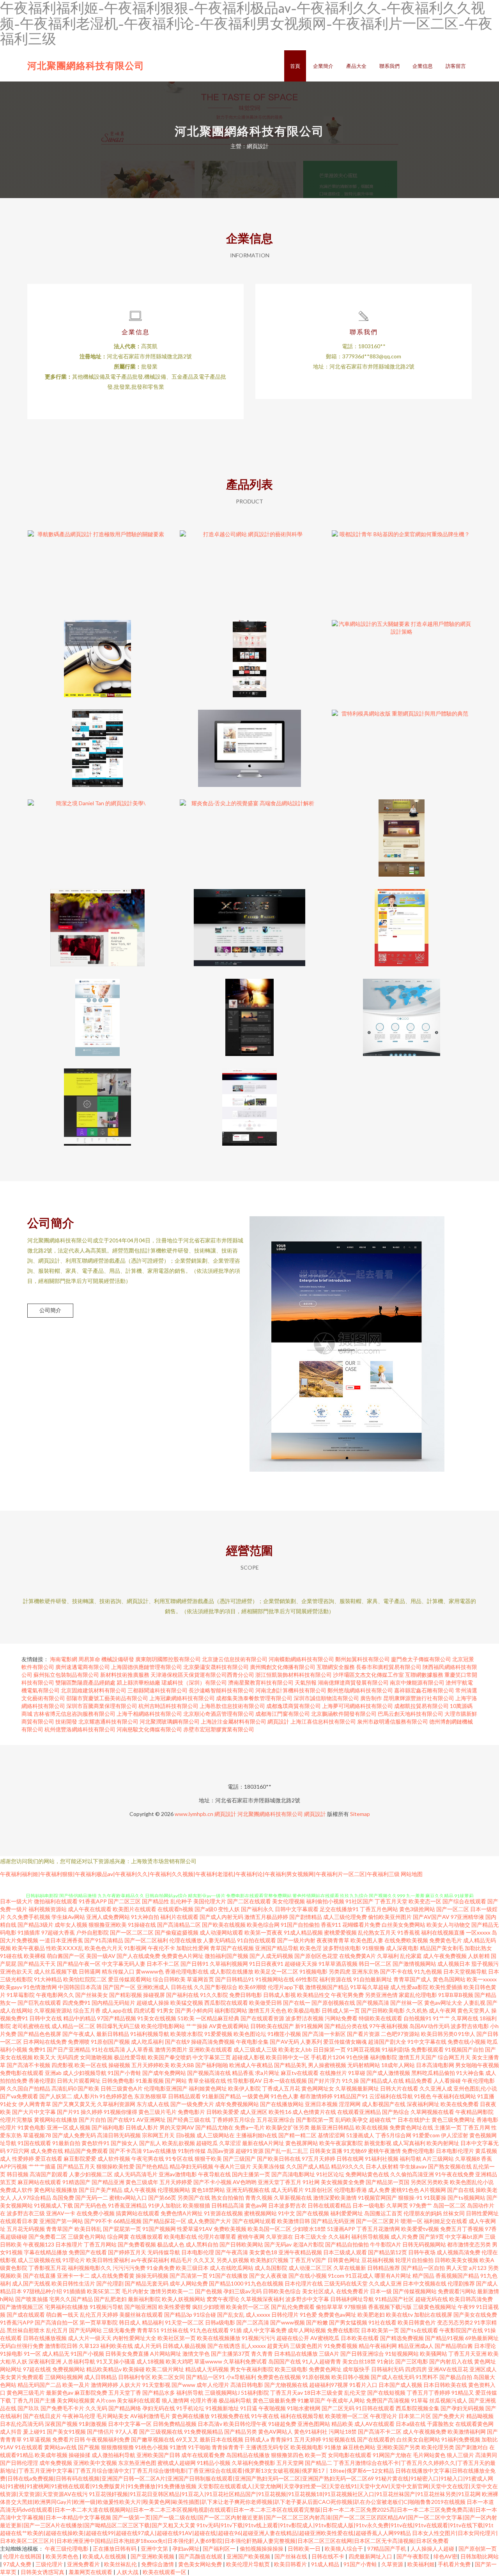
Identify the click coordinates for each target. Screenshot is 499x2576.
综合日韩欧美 (169, 1979)
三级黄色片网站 (87, 2237)
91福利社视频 (382, 2159)
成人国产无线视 (31, 2283)
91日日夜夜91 (266, 1964)
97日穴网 (18, 2151)
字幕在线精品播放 (46, 2252)
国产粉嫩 (317, 2322)
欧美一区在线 (91, 2065)
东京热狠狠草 (150, 2096)
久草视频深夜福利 (262, 2299)
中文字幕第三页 (212, 2057)
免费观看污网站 (457, 2291)
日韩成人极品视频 (184, 2346)
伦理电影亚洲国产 (166, 2088)
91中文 (287, 2213)
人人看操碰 (447, 2081)
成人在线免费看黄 (113, 2276)
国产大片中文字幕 (34, 2112)
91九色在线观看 (209, 2330)
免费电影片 (191, 2112)
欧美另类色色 (63, 2556)
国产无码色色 (90, 2205)
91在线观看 (29, 2447)
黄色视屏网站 (302, 2143)
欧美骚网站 (434, 2354)
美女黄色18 (263, 2252)
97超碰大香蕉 (58, 1932)
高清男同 (486, 2455)
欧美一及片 (76, 2385)
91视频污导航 (106, 2307)
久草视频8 (467, 2159)
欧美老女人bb (295, 2049)
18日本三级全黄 (324, 2393)
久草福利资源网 (116, 2104)
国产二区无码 (338, 2408)
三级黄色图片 (306, 2346)
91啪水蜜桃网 (304, 2408)
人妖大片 (130, 2385)
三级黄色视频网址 (435, 2307)
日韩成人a (257, 2439)
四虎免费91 (76, 2003)
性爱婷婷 (23, 2159)
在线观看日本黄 (19, 2221)
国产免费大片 (449, 2416)
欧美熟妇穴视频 (269, 2260)
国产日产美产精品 (101, 2190)
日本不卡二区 (163, 1964)
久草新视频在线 (293, 2198)
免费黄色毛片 (446, 1940)
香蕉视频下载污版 (390, 2307)
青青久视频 (259, 2198)
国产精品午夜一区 (79, 1964)
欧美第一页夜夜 (264, 1932)
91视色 (423, 2096)
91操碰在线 (142, 1925)
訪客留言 (456, 66)
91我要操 (435, 2198)
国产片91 (68, 2112)
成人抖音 (11, 2432)
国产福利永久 (257, 1909)
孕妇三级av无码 (242, 2291)
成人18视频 (150, 2361)
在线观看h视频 (175, 1909)
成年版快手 (356, 2369)
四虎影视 (62, 2065)
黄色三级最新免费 (274, 2400)
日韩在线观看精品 (329, 2205)
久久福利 (339, 2237)
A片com (106, 2400)
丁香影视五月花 (48, 2268)
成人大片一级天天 (90, 2338)
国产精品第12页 (388, 2252)
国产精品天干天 (37, 1964)
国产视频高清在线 (209, 2073)
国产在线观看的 (376, 2439)
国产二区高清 (253, 2322)
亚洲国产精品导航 (277, 1948)
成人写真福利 (409, 2143)
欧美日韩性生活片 (73, 2283)
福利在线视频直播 (443, 1932)
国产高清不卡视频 (28, 2065)
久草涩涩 (230, 2143)
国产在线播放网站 (282, 2104)
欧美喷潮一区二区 (347, 2416)
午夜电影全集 (252, 2042)
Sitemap (360, 1814)
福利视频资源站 (48, 1909)
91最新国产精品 (221, 2096)
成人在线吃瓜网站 (232, 2268)
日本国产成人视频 (400, 2385)
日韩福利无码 (388, 2369)
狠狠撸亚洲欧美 (108, 1925)
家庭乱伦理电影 (418, 1995)
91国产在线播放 (228, 2276)
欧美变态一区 (425, 1901)
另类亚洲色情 (381, 1995)
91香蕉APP (93, 1901)
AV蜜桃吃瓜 (325, 2338)
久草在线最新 (350, 2268)
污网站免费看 (341, 2018)
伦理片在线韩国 (23, 2556)
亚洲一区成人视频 (69, 2127)
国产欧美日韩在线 (279, 2159)
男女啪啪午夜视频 (477, 2065)
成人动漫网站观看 (221, 1932)
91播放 (333, 2447)
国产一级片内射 (296, 1940)
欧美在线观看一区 (165, 2572)
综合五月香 (87, 2010)
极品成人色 (171, 2244)
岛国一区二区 (449, 2205)
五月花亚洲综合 (276, 2120)
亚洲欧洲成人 (153, 1987)
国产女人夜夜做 (268, 2276)
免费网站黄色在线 (367, 2174)
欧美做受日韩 (265, 2003)
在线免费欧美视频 (406, 1940)
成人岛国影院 (271, 2268)
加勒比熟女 (478, 1948)
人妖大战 (128, 2572)
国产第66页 (162, 2198)
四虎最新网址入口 (371, 2556)
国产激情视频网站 (414, 1964)
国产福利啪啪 (212, 2065)
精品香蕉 (243, 2073)
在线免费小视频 (96, 2213)
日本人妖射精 (382, 2166)
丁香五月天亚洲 (467, 2354)
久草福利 (388, 1956)
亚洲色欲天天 (16, 1971)
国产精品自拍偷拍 (347, 2244)
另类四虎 (340, 1971)
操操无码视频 (152, 2276)
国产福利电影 (108, 2127)
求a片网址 (267, 2073)
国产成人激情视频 (388, 2073)
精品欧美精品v (104, 2369)
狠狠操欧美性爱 (115, 2166)
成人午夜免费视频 (445, 1956)
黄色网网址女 (318, 2088)
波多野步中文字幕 (307, 2299)
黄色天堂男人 (474, 2010)
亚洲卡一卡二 (73, 2276)
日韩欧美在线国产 (272, 2026)
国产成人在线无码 (393, 2377)
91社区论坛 (330, 2174)
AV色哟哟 (245, 2182)
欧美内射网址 (443, 2143)
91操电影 (11, 2354)
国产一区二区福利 (146, 1940)
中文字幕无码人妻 (124, 1964)
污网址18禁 (343, 2432)
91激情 (178, 2447)
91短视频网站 (402, 2354)
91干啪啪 (199, 2447)
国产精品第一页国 (388, 2182)
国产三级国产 (239, 2159)
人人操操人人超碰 (433, 2549)
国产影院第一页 (315, 2120)
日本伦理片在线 (304, 2283)
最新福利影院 (144, 2299)
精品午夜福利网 (378, 2346)
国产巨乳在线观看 (39, 2003)
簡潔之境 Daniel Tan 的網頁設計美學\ (98, 832)
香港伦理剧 (42, 2081)
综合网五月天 (454, 2057)
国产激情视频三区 (22, 2307)
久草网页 (397, 2205)
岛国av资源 (221, 2151)
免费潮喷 (79, 2042)
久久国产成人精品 (308, 2166)
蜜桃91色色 (405, 2190)
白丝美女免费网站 (403, 1925)
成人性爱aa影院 (409, 1987)
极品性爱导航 (130, 2057)
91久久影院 (214, 1995)
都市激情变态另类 (469, 2244)
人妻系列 (311, 2042)
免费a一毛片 (250, 2127)
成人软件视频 (114, 2159)
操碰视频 (119, 2065)
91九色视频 (428, 1971)
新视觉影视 (378, 2143)
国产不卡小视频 (212, 2182)
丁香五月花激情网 (378, 2229)
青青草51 (148, 2330)
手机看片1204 (328, 2057)
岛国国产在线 (285, 2361)
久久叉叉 (204, 2260)
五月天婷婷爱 (176, 2182)
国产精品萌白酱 (454, 2346)
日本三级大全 (311, 2237)
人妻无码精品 (219, 1940)
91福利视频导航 (150, 2034)
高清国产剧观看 (49, 2174)
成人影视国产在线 (384, 2104)
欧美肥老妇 (371, 2315)
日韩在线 (182, 1987)
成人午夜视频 (140, 2190)
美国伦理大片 (210, 1901)
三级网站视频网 (64, 2377)
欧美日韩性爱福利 (108, 2260)
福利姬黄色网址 (208, 2088)
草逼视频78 (37, 2135)
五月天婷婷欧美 (150, 2065)
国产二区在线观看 (249, 1901)
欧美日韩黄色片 (417, 2322)
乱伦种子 (181, 1901)
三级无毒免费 (119, 2330)
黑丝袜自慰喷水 (26, 2330)
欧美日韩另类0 (439, 2034)
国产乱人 (150, 2143)
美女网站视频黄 (76, 2400)
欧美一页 (316, 2455)
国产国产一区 (119, 1987)
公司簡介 (50, 1310)
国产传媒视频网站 (415, 2291)
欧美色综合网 (263, 1925)
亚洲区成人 (483, 2369)
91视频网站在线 (275, 1979)
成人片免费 (404, 2237)
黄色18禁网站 (208, 2190)
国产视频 (89, 2447)
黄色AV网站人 (275, 2432)
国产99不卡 (98, 2221)
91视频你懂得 (120, 2112)
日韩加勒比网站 (480, 2556)
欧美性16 (280, 2112)
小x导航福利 (241, 2377)
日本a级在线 (411, 2424)
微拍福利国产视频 (226, 1956)
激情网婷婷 (104, 2385)
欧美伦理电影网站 (163, 2026)
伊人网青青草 (35, 2104)
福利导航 (411, 2159)
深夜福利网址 (423, 2104)
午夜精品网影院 (474, 2112)
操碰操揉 (80, 2455)
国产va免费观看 (19, 2096)
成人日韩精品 (101, 2377)
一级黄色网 (256, 2096)
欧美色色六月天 (104, 1948)
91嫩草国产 (311, 2400)
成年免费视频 (56, 2463)
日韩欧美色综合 (282, 2291)
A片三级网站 (438, 2159)
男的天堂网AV (177, 2127)
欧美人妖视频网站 (184, 2299)
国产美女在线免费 (475, 2315)
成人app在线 (117, 2010)
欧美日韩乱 (88, 2229)
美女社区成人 (319, 2291)
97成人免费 (18, 2564)
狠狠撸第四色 (287, 2455)
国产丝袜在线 (291, 2556)
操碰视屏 (154, 1995)
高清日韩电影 (247, 2385)
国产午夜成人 (79, 2034)
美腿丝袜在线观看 (141, 2315)
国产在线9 (177, 2042)
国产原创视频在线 (333, 2003)
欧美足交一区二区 (276, 1971)
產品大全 (356, 66)
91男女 (165, 2010)
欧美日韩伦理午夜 (245, 2424)
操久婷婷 (92, 2112)
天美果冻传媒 (269, 2166)
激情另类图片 (171, 2049)
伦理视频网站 (174, 2190)
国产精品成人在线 (382, 2081)
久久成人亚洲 (385, 2283)
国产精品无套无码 (147, 2283)
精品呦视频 (480, 2416)
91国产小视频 (87, 2354)
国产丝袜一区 (407, 2003)
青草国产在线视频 (232, 1948)
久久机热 (417, 2010)
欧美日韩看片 (291, 2564)
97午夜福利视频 (389, 2026)
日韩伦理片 (285, 2315)
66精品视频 (127, 2221)
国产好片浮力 (324, 2081)
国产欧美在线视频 (224, 1925)
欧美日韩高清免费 (471, 2299)
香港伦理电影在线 (187, 1971)
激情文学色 (196, 2354)
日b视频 (186, 2135)
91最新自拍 (66, 2143)
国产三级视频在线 (161, 2432)
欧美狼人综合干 (344, 2549)
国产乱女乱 (231, 2315)
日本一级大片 (16, 1901)
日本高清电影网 (435, 2065)
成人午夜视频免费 (425, 2432)
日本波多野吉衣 (287, 2205)
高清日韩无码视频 (119, 2135)
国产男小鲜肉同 (194, 2010)
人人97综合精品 (32, 2198)
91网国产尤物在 (392, 2455)
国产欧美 (88, 2088)
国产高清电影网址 (293, 2174)
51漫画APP (341, 2229)
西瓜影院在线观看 (226, 2003)
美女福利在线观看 (139, 2400)
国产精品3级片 (35, 1925)
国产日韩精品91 (235, 1979)
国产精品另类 (241, 2432)
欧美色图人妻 (367, 1940)
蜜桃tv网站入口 (128, 2198)
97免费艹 (421, 2205)
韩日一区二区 (375, 1964)
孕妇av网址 (186, 2549)
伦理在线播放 (186, 1940)
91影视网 (135, 1948)
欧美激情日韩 (294, 2221)
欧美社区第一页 (177, 2338)
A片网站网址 (166, 2354)
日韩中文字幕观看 (297, 1909)
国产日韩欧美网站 (241, 2244)
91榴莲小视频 (284, 2034)
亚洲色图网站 (314, 2424)
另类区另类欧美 (430, 2182)
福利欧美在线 (117, 2346)
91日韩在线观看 (375, 2408)
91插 (236, 2330)
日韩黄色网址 (344, 2260)
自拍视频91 (418, 2018)
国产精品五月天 (76, 2166)
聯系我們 (389, 66)
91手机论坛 (190, 2408)
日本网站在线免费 (45, 2042)
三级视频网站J (222, 2393)
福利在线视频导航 (302, 2416)
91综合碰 (205, 2315)
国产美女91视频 (66, 2432)
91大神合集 (470, 2073)
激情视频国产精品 (327, 1987)
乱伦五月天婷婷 (99, 2315)
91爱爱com (426, 2135)
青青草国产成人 (412, 1979)
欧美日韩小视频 (350, 2377)
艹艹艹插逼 (42, 2166)
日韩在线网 (350, 2159)
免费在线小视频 (467, 2042)
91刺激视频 (93, 2424)
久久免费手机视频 (28, 1917)
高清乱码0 (64, 2088)
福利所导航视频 (370, 2237)
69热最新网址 (482, 2338)
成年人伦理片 (213, 2385)
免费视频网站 (69, 2369)
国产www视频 (288, 2322)
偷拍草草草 (329, 2307)
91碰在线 (11, 1956)
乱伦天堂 (355, 2393)
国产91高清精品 (104, 1940)
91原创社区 (319, 2190)
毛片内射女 (135, 2291)
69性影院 (307, 1979)
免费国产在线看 (88, 2252)
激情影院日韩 (61, 2346)
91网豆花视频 (364, 2049)
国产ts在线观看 (419, 2330)
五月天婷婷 (308, 2439)
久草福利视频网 (229, 1964)
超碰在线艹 (383, 2120)
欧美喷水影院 (187, 2034)
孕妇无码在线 (159, 2408)
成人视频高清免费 (458, 2252)
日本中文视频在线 (425, 2283)
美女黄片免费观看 (22, 2377)
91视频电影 (313, 1971)
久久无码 (96, 2408)
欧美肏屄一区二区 (248, 2307)
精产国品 (423, 2276)
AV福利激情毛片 (150, 2416)
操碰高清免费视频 (213, 2042)
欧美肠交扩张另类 (288, 2127)
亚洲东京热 (365, 1971)
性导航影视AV (245, 2081)
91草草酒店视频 (338, 1964)
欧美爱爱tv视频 (420, 2229)
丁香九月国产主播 (34, 2400)
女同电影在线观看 (350, 2455)
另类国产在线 (194, 2198)
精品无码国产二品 (39, 2385)
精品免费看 (419, 2081)
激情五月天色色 (267, 2010)
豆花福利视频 (378, 2260)
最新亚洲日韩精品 (333, 2127)
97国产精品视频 (117, 2018)
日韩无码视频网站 (424, 2244)
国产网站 (176, 2081)
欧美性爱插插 (446, 1987)
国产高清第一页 (189, 2276)
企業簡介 (323, 66)
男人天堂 (457, 2268)
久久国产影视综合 (216, 1987)
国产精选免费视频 (402, 2338)
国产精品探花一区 (165, 2221)
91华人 (467, 2034)
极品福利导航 (235, 2400)
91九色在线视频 (264, 2283)
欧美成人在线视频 (105, 2556)
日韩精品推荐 (384, 2268)
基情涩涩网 (331, 2135)
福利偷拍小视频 (325, 1901)
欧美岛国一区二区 (269, 2229)
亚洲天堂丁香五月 (280, 2182)
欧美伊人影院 (244, 2088)
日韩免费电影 (118, 2081)
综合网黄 (118, 2237)
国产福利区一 (220, 2549)
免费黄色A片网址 (182, 1956)
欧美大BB (182, 2065)
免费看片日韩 (69, 2439)
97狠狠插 (356, 2307)
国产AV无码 (284, 2042)
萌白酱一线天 (62, 2315)
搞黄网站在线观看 (138, 2213)
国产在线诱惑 (224, 2346)
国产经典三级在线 (189, 2120)
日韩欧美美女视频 (457, 2260)
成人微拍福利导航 (113, 2455)
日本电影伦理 (198, 2252)
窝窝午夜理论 (223, 2299)
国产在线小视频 (308, 2276)
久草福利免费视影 (253, 2463)
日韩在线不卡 (328, 2556)
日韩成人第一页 (341, 2010)
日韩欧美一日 (305, 2549)
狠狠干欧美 (208, 2159)
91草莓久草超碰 (370, 1987)
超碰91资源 (249, 2151)
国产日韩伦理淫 (19, 2463)
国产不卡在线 (396, 1971)
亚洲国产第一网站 (61, 2221)
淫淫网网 (350, 2104)
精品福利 (153, 2322)
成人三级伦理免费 (345, 1917)
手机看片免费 (455, 2564)
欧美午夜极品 (28, 1948)
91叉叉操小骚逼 (116, 2361)
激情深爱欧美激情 (335, 2198)
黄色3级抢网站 (417, 1909)
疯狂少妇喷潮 (209, 2307)
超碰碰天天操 (301, 1964)
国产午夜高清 (232, 2252)
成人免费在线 (47, 2151)
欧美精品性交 (313, 1995)
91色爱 (308, 2315)
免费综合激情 (158, 2564)
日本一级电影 (369, 2205)
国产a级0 (206, 1909)
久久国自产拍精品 (28, 2088)
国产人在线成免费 (138, 1956)
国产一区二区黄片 (378, 2221)
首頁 (295, 66)
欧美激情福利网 (467, 2432)
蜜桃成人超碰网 (177, 2463)
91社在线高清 (108, 2049)
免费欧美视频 (230, 2229)
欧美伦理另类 (438, 2447)
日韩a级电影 (220, 2322)
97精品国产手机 (387, 2549)
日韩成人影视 (280, 1995)
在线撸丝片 (333, 2073)
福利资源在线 (336, 1979)
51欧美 (186, 2018)
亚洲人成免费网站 (108, 1917)
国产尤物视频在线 (286, 2385)
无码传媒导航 (164, 2252)
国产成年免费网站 (164, 2073)
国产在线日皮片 (42, 2416)
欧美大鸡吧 (179, 2361)
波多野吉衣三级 (26, 2213)
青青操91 (281, 2439)
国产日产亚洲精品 (69, 2049)
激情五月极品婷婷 (266, 1917)
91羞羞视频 (150, 2081)
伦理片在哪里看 (217, 2237)
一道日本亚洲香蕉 (61, 1940)
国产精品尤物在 (214, 2127)
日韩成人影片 (142, 2127)
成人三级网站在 (216, 2135)
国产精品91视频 (444, 2338)
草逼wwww (208, 2361)
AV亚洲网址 (151, 2120)
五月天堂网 (290, 2463)
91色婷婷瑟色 (116, 2096)
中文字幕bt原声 (464, 2237)
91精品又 (463, 2393)
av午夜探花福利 (150, 2260)
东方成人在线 (153, 2104)
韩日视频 (18, 2174)
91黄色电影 (32, 2127)
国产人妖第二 (56, 2096)
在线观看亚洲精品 (359, 2112)
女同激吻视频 (96, 2057)
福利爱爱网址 (347, 2213)
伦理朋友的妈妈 (423, 2213)
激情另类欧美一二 (172, 2291)
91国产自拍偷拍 (300, 1925)
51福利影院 (255, 2393)
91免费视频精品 (203, 2432)
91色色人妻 (285, 2096)
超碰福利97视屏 (329, 2385)
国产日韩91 (195, 1964)
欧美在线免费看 (460, 2104)
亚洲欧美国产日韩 (158, 2455)
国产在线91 (121, 2120)
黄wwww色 (150, 1971)
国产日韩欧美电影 (383, 2010)
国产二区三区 (124, 1901)
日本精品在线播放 (296, 2354)
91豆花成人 (359, 2276)
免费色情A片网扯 (182, 2213)
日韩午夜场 (422, 2252)
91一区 (32, 2354)
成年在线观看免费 (203, 2455)
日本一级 (381, 2291)
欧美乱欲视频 (179, 2143)
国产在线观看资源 (262, 2018)
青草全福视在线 (207, 2081)
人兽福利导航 (79, 2361)
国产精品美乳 (290, 2065)
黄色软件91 (96, 2143)
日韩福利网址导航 (352, 2299)
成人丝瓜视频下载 (56, 1971)
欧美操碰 (134, 2369)
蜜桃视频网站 (260, 2213)
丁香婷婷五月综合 (234, 2120)
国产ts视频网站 (466, 2198)
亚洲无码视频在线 (248, 2190)
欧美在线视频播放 (219, 2338)
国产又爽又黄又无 (74, 2104)
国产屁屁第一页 (122, 2229)
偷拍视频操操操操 (262, 2549)
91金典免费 (161, 2268)
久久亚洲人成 (436, 2088)
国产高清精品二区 (179, 1925)
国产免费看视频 (137, 2244)
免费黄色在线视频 (279, 2377)
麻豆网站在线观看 (39, 2182)
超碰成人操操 (153, 2003)
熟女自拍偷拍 (228, 2198)
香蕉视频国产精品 (457, 2276)
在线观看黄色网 (474, 2424)
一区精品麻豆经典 (218, 2018)
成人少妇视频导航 (85, 2073)
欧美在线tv (399, 2315)
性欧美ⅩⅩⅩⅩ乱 (65, 1948)
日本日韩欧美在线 (445, 2385)
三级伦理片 (50, 2564)
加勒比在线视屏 (433, 2315)
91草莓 (419, 2400)
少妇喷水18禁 (309, 2229)
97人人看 (127, 2432)
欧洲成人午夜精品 (251, 2065)
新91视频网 (309, 2026)
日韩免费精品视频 (175, 2424)
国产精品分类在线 (346, 2026)
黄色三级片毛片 (157, 2112)
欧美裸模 (35, 1956)
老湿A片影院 (308, 2244)
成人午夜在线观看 (90, 1909)
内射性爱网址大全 (134, 2338)
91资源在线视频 (223, 2213)
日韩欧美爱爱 (223, 2112)
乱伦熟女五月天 (377, 1932)
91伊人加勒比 (165, 2205)
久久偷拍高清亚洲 (412, 2174)
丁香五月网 (476, 2127)
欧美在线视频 (372, 2127)
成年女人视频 (71, 1925)
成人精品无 (56, 2354)
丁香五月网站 (100, 2244)
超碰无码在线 (432, 2299)
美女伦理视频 (288, 1901)
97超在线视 (37, 2369)
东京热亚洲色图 (137, 2463)
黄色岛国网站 (449, 1979)
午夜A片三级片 (233, 2166)
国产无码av (278, 2244)
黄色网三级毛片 (26, 2393)
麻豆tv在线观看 (300, 2073)
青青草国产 (60, 2229)
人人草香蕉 (140, 2049)
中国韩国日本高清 (80, 1987)
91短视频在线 (339, 2439)
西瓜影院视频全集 (418, 2408)
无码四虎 (68, 2057)
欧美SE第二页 (104, 2291)
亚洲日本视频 (321, 2104)
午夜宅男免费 (347, 1995)
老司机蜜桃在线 (31, 2026)
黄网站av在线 (60, 2447)
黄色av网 (256, 2205)
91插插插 (74, 2291)
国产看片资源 (363, 2034)
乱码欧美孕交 (352, 2120)
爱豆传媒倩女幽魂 (345, 2042)
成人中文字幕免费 (265, 2330)
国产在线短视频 (386, 2393)
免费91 (37, 2049)
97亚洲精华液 (467, 1917)
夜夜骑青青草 (333, 1940)
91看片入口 (363, 2385)
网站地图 (412, 1874)
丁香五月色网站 (379, 1909)
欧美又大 (45, 2057)
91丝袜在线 (175, 2330)
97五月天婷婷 (319, 2159)
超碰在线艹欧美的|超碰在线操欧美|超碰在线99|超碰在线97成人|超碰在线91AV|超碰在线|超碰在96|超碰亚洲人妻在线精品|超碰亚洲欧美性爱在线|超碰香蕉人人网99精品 (205, 2533)
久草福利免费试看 (245, 2361)
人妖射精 (479, 1956)
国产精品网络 (125, 2408)
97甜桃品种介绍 (42, 2291)
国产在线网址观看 (254, 2221)
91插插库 (29, 1932)
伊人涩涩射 (455, 2135)
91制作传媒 (192, 2151)
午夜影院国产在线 (461, 2330)
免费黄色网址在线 (411, 2127)
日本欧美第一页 (380, 2330)
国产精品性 (156, 1901)
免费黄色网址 (325, 2369)
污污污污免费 (129, 2268)
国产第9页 (432, 2237)
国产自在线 (461, 2190)
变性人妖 (229, 1909)
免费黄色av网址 (337, 2315)
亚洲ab (53, 2073)
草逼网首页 (200, 1979)
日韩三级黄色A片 (122, 2088)
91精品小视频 (214, 2463)
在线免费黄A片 (357, 1956)
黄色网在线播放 (191, 2416)
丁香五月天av (287, 2393)
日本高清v (210, 2424)
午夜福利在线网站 (454, 2096)
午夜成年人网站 (346, 2400)
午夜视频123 (39, 2244)
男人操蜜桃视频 (327, 2065)
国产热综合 (396, 2112)
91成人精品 (326, 2564)
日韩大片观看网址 (79, 2081)
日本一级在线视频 (285, 2081)
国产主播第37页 (230, 2354)
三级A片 (329, 2354)
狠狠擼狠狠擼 (117, 2447)
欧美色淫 (311, 1948)
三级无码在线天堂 (346, 2283)
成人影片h (86, 2096)
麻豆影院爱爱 (80, 2159)
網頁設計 (225, 1814)
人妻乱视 (474, 2003)
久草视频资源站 (53, 2010)
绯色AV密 (445, 2556)
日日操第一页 (329, 2049)
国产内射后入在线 (451, 2361)
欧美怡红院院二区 (85, 1979)
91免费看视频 (341, 2346)
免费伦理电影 (418, 2151)
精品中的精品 (80, 2018)
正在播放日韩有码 (115, 2549)
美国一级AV (101, 1956)
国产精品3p (178, 2315)
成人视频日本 (454, 1964)
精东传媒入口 (118, 1971)
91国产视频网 (159, 2229)
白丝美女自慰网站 (418, 2439)
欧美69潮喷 (253, 1987)
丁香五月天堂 (391, 1901)
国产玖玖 (28, 2408)
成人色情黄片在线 (314, 2112)
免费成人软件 (16, 2190)
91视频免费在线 (230, 2416)
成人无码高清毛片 (136, 2174)
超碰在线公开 (293, 2338)
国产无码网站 (85, 2330)
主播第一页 (448, 2127)
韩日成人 (130, 2322)
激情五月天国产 (418, 2057)
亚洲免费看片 (84, 2564)
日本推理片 (69, 2244)
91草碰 (357, 2073)
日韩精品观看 (184, 2096)
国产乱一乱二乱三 (287, 2151)
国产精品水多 (159, 2393)
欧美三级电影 (291, 2369)
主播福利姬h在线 (257, 2135)
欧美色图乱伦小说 (472, 2182)
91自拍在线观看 (257, 1940)
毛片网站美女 (113, 2416)
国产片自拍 (92, 2120)
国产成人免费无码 (74, 2135)
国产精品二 (319, 2463)
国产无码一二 (92, 2198)
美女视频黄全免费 (343, 2182)
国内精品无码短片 (113, 2003)
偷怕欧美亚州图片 (390, 1917)
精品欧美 (342, 2424)
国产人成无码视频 (271, 1956)
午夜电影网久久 (55, 1995)
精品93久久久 (348, 2166)
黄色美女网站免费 (201, 2564)
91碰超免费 (282, 2424)
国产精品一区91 (205, 2377)
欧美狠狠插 (196, 2205)
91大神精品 (48, 1979)
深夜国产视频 (61, 2424)
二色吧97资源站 (400, 2034)
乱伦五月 (57, 2330)
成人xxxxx (258, 2315)
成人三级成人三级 (255, 2049)
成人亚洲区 (254, 2112)
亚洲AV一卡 (61, 2213)
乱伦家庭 (411, 1956)
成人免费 (379, 2190)
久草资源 (393, 2564)
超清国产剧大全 (387, 2042)
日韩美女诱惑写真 (43, 2572)
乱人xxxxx (254, 2346)
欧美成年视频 (51, 2455)
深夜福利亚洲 (45, 2361)
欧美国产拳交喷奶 (170, 2057)
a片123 (478, 2268)
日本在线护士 (414, 2120)
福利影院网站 (231, 2010)
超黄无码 (278, 2346)
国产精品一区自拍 (423, 2268)
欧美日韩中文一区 (288, 2057)
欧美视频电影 (307, 2447)
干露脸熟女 (441, 2424)
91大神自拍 (145, 1917)
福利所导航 (190, 2393)
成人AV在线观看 (374, 2424)
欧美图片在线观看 (134, 1909)
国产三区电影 (412, 2361)
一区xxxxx (478, 1932)
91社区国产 (359, 1901)
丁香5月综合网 (393, 2135)
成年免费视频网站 (237, 2104)
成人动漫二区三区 (310, 2268)
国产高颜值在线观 (201, 2556)
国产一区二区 (453, 1909)
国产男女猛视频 (348, 2322)
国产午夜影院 (413, 2556)
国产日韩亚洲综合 (362, 2354)
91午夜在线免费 (455, 2174)
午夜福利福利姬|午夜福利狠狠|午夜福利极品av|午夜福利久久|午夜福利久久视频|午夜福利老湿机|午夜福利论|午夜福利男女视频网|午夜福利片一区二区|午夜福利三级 (200, 1874)
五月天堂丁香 (125, 2393)
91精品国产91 (351, 2096)
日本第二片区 (415, 2416)
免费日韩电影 (246, 1995)
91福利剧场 (396, 2049)
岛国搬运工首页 (383, 2213)
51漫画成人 (360, 2135)
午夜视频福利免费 (108, 2439)
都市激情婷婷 (316, 2096)
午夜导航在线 (214, 2174)
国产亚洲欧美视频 (153, 2556)
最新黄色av (60, 2393)
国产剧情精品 (306, 1917)
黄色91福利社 (311, 2432)
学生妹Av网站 (68, 1917)
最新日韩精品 (113, 2034)
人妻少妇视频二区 (91, 2174)
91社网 (311, 2182)
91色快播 (357, 2057)
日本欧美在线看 (360, 2338)
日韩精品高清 (228, 2205)
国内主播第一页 (251, 2174)
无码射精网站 (364, 2065)
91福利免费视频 (461, 2439)
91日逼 (249, 2408)
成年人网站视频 (307, 2330)
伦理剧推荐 (461, 2283)
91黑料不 (427, 2377)
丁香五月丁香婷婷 (428, 2393)
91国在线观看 (34, 2143)
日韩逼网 (90, 1971)
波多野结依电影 (342, 1948)
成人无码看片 (287, 2190)
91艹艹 (441, 2018)
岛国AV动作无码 (429, 2026)
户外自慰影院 (92, 1932)
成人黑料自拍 (202, 2244)
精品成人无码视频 (207, 2369)
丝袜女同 (454, 2213)
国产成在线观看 (26, 2315)
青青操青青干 (228, 2447)
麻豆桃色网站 (359, 2447)
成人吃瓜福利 (147, 2042)
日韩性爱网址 (482, 2213)
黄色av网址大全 (443, 2003)
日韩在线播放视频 (45, 2338)
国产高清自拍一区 (57, 2322)
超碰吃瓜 (207, 2143)
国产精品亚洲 (108, 2182)
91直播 (486, 2096)
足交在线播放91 (339, 1909)
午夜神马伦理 (79, 2416)
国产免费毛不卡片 (62, 2408)
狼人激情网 (175, 2400)
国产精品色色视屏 (39, 2034)
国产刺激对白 (472, 2447)
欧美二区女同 (168, 2377)
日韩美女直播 (326, 2151)
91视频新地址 (222, 2408)
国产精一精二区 (297, 2135)
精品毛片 (181, 2260)
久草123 (89, 2346)
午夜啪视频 (272, 2408)
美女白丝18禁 (359, 2361)
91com (336, 2276)
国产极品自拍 (456, 2377)
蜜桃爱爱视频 (340, 1932)
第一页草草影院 (99, 2322)
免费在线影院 (343, 2330)
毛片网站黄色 (429, 2455)
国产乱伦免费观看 (293, 2307)
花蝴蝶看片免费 (361, 1925)
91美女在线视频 (157, 2018)
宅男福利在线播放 (67, 2307)
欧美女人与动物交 (448, 1925)
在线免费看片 (352, 2291)
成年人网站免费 (189, 2283)
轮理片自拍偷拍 (414, 2260)
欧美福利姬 (421, 2564)
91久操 (350, 2081)
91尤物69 (355, 2151)
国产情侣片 (101, 2432)
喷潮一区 (412, 2221)
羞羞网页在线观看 (91, 2572)
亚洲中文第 (155, 2549)
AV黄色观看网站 (229, 2026)
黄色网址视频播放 (56, 2190)
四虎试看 (145, 2010)
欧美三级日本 (192, 2268)
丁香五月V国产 (308, 2260)
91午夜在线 (265, 2416)
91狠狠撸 (373, 1948)
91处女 (9, 2104)
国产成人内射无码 (221, 1917)
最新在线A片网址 (263, 2143)
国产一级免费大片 (192, 2104)
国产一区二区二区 (132, 1932)
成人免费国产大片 (209, 2221)
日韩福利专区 (134, 2377)
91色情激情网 (40, 1987)
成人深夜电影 (402, 1948)
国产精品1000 (226, 2283)
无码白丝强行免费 (22, 2346)
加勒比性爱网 (193, 1948)
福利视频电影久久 (90, 2268)
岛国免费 (63, 2198)
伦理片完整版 (16, 2120)
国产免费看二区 (48, 2237)
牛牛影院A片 (386, 2244)
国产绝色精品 (152, 2166)
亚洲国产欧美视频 (249, 2556)
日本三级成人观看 (345, 2252)
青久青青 (262, 2354)
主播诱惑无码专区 (267, 2447)
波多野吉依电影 (470, 2026)
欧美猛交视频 (187, 2003)
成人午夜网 (442, 2010)
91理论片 (74, 2260)
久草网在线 (465, 2018)
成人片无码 (148, 2346)
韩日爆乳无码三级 (118, 2026)
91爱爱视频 (218, 2034)
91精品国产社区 (395, 2299)
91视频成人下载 (53, 2205)
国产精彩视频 (126, 1995)
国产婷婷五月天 (127, 2252)
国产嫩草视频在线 (153, 2439)
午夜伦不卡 (161, 1948)
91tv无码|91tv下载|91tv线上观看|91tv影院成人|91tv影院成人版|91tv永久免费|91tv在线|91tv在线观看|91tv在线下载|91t (345, 2525)
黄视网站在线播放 (56, 2120)
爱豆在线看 (49, 2159)
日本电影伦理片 (455, 2151)
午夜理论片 (384, 2416)
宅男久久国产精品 (71, 2299)
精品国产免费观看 (86, 2151)
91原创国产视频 (110, 2042)
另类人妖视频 (233, 2260)
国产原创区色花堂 (316, 1956)
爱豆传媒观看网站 (130, 1979)
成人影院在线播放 (232, 1971)
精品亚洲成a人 (416, 2346)
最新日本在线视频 (221, 2439)
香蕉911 (331, 1925)
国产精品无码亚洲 (333, 2221)
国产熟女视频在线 (450, 2166)
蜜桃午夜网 (251, 2237)
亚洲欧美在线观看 (211, 2049)
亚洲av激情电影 (178, 2174)
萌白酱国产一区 (66, 1956)
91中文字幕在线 (427, 2042)
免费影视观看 (427, 2049)
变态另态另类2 (455, 2322)
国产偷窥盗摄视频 (177, 1932)
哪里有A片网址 (393, 2276)
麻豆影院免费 (91, 2393)
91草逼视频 (37, 2439)
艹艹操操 (197, 2026)
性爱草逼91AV (195, 2229)
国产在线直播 (39, 2276)
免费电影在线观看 (22, 2073)
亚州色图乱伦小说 (475, 2088)
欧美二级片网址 (165, 2369)
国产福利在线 (182, 1995)
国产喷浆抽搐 (32, 2299)
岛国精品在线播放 (248, 2455)
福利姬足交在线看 (446, 2221)
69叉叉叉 (187, 2439)
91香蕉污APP (17, 2322)
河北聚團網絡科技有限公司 (86, 65)
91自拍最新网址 (373, 1979)
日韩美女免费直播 (127, 2354)
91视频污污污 (258, 2338)
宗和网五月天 (158, 2135)
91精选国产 (76, 2182)
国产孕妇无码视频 (462, 2408)
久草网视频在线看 (432, 2112)
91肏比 (386, 2361)
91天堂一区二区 (184, 2322)
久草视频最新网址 (357, 2088)
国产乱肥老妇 (110, 2299)
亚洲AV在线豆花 (448, 2369)
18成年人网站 (398, 2065)
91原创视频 (316, 2377)
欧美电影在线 (180, 2237)
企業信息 (423, 66)
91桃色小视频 (152, 2447)
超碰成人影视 (248, 2057)
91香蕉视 (409, 1932)
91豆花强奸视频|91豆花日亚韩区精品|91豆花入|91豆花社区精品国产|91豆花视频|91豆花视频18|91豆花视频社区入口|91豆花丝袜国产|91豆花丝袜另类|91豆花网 (285, 2494)
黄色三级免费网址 (453, 2120)
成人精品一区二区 (73, 2026)
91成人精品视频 (303, 1932)
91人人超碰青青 (322, 2361)
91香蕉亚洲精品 (127, 2205)
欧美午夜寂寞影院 (341, 2143)
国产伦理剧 (110, 2283)
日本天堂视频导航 (465, 1971)
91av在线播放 (160, 2151)
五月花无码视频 (26, 2229)
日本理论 (485, 2346)
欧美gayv (11, 1987)
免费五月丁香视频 (462, 2229)
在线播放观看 (147, 2237)
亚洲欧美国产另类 (398, 2447)
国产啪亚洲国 (141, 2307)
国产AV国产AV (431, 1917)
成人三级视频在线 (39, 2260)
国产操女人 (124, 2143)
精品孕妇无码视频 (191, 2166)
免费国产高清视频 (388, 2400)
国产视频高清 (373, 2003)
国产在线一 (297, 2003)
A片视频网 (433, 2190)
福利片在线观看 (179, 1917)
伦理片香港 (204, 2400)
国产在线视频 (313, 2213)
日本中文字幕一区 (130, 2424)
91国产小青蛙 (124, 2073)
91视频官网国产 (377, 2198)
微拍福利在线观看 (56, 1901)
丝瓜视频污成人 (448, 2400)
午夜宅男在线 (148, 2159)
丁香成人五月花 (281, 2088)
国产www (183, 2385)
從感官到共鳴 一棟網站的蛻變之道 (97, 1101)
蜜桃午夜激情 (384, 2151)
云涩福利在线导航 (391, 2096)
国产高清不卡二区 (380, 2432)
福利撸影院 (384, 2057)
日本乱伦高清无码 (22, 2424)
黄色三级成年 (142, 2182)
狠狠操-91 (410, 2198)
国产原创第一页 (478, 2549)
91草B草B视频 (456, 1995)
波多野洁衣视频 (304, 2018)
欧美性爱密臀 (175, 2307)
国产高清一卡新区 (324, 2034)
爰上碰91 (34, 2432)
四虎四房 (416, 2369)
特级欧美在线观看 (380, 2018)
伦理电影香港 (350, 2190)
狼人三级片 (460, 2455)
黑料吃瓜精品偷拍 (433, 2073)
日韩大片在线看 (399, 2088)
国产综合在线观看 (464, 1901)
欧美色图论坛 (250, 2034)
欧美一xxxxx (482, 1979)
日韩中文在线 (46, 2018)
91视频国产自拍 (464, 2049)
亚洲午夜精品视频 (300, 2252)
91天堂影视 (156, 2385)
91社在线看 (382, 2322)
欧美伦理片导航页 (249, 2564)
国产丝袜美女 (92, 1995)
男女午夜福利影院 (252, 2369)
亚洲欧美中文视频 (95, 2463)
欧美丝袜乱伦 (121, 2564)
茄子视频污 (485, 1964)
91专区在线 (179, 2159)
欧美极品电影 (304, 2010)
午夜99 (466, 2307)
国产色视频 (209, 2291)
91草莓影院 (21, 1995)
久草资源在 (280, 2237)
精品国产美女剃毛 (442, 1948)
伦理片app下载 (286, 1987)
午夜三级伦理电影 (67, 2549)
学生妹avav (413, 2166)
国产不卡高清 (126, 2151)
